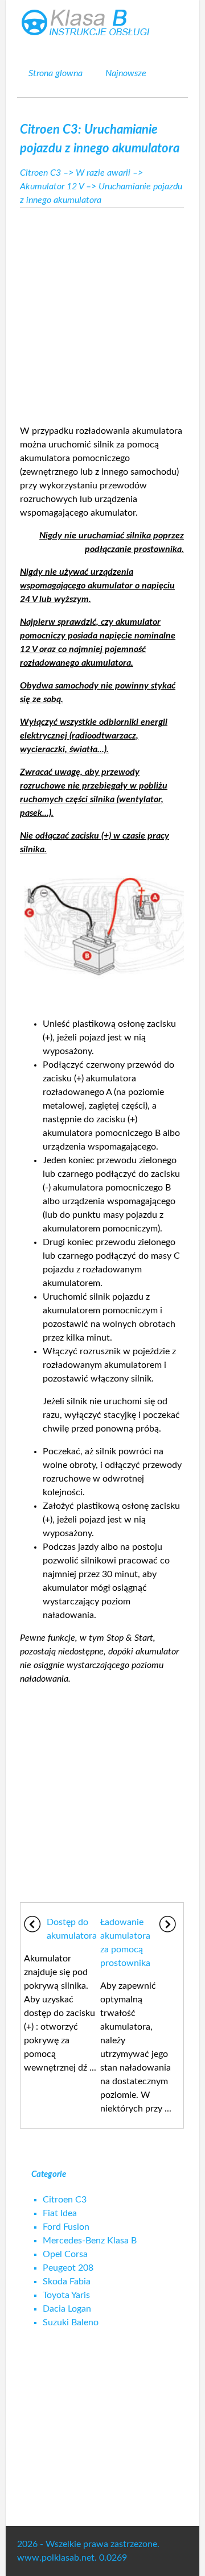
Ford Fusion (66, 2227)
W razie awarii (103, 173)
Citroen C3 (40, 173)
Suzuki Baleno (71, 2322)
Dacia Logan (67, 2309)
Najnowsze (126, 73)
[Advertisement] (102, 313)
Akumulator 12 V (52, 186)
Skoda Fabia (67, 2282)
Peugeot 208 (68, 2268)
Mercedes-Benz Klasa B (90, 2241)
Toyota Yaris (66, 2295)
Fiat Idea (60, 2213)
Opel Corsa (65, 2254)
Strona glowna (56, 73)
